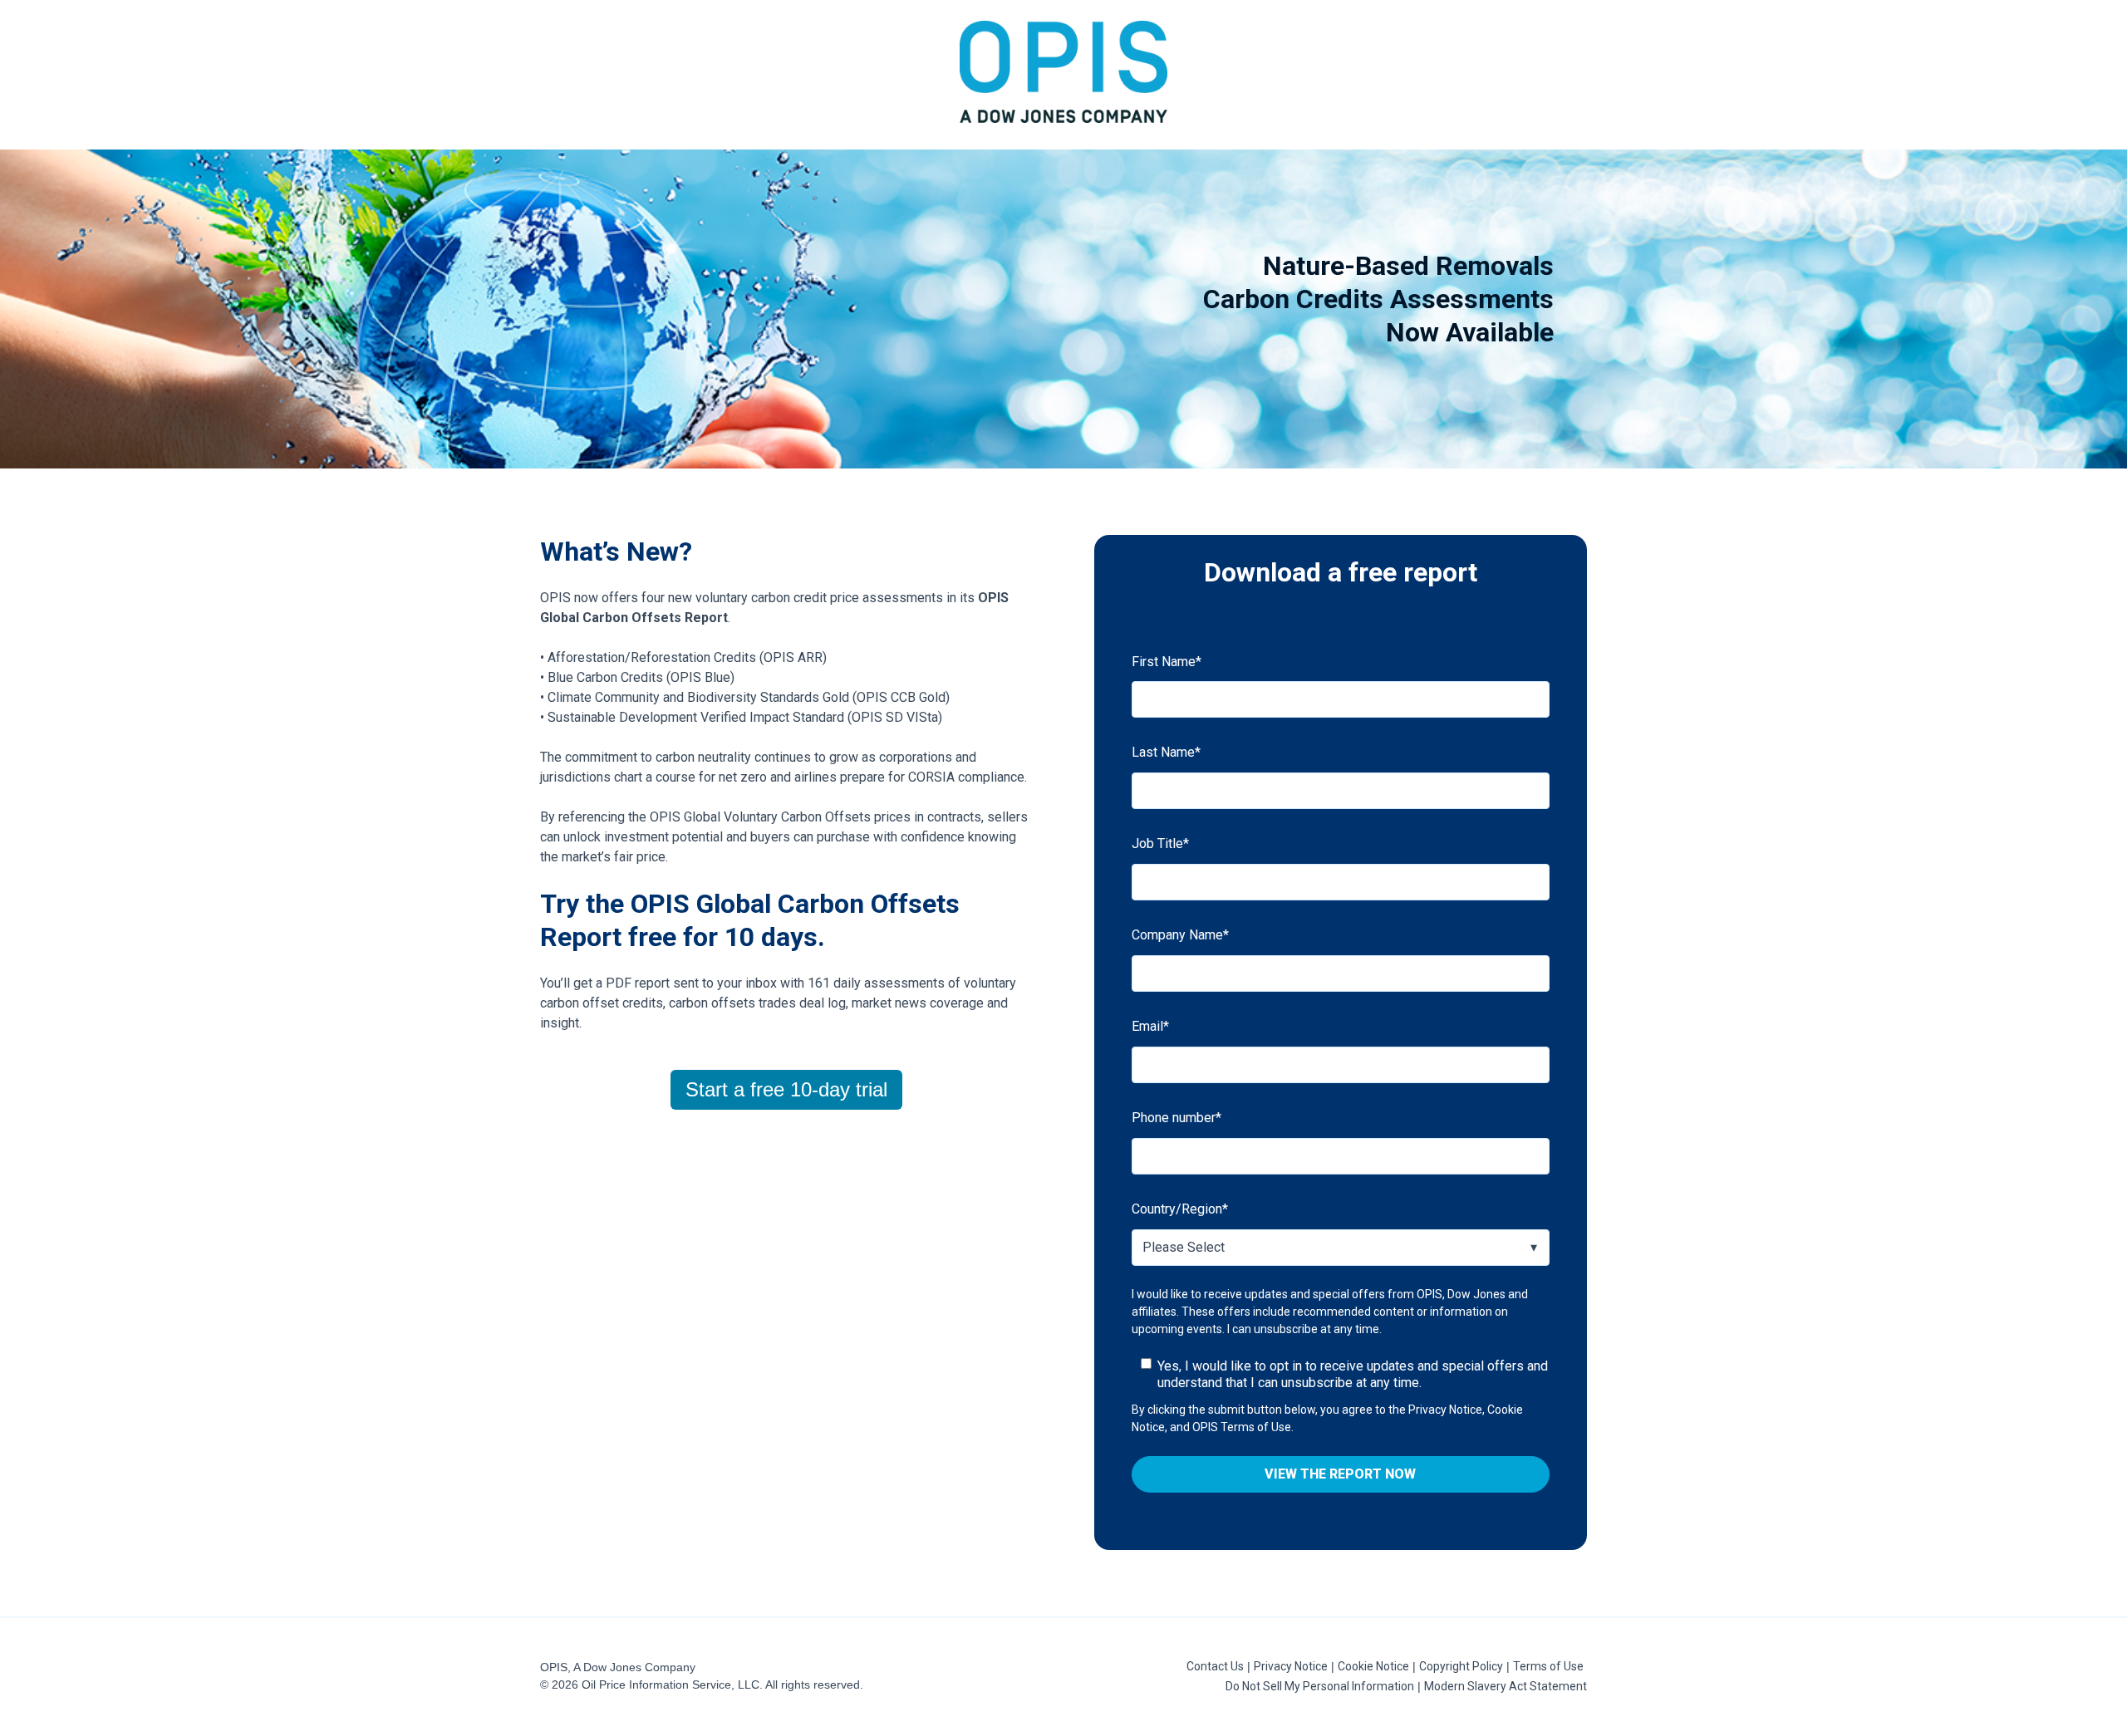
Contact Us (1215, 1666)
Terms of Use (1548, 1666)
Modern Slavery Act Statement (1506, 1686)
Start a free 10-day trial (786, 1089)
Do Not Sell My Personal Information (1320, 1686)
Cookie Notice (1373, 1666)
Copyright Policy (1461, 1666)
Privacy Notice (1291, 1666)
